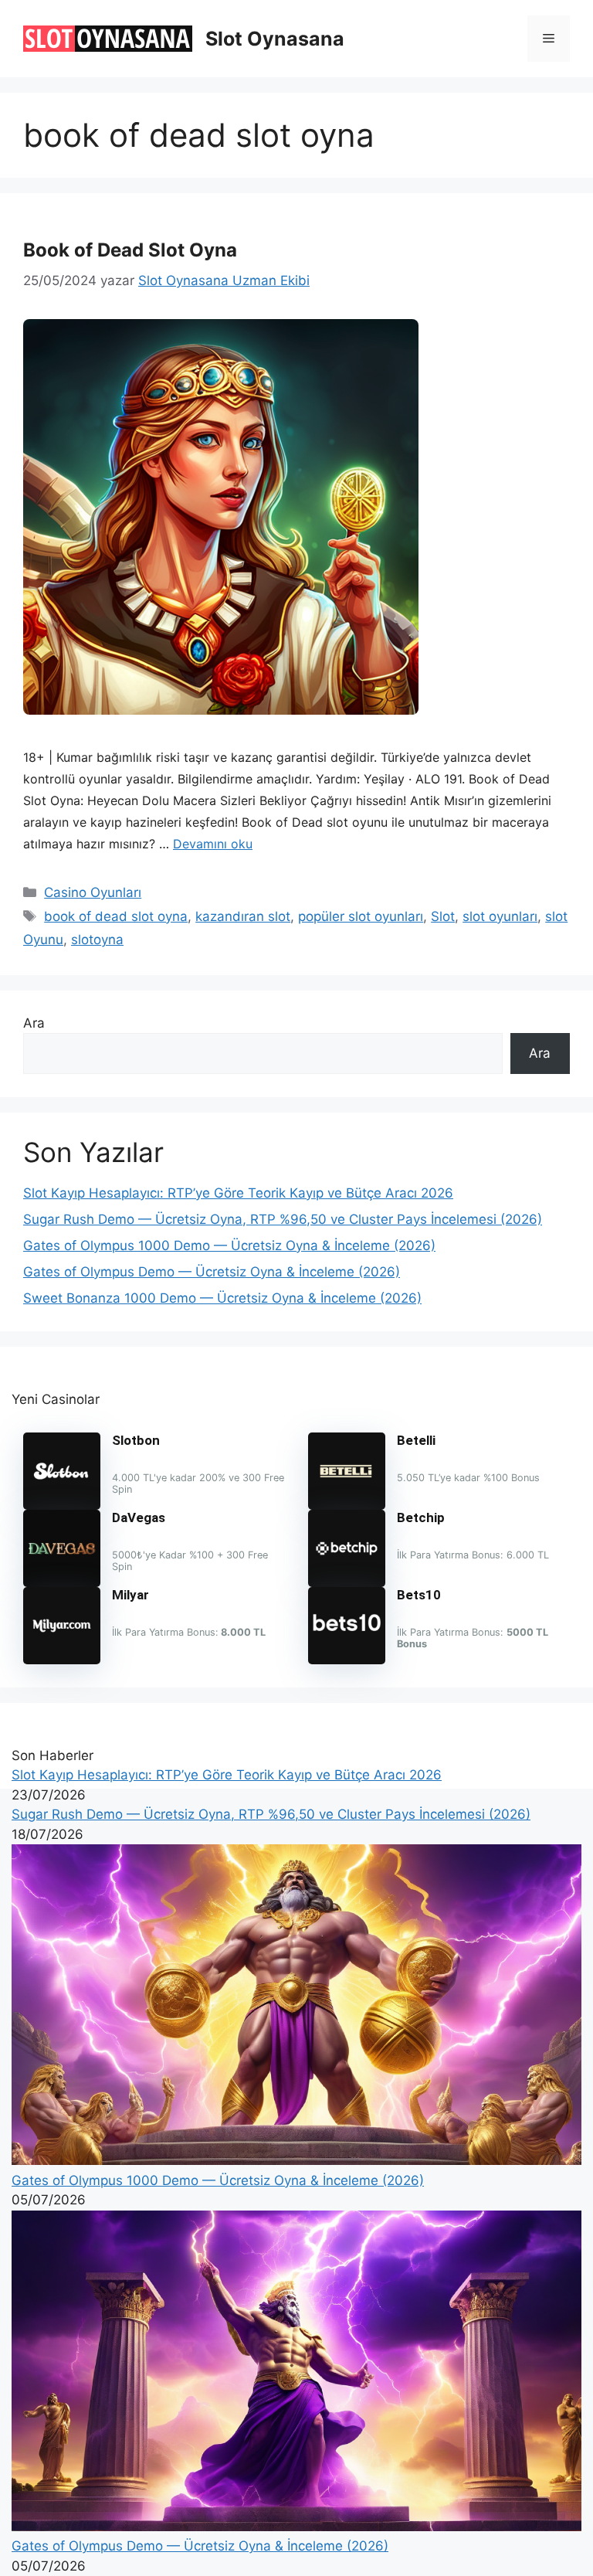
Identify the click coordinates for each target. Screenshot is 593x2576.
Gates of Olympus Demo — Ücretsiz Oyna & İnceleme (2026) (212, 1272)
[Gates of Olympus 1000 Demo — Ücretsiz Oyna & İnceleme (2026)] (296, 2160)
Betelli (416, 1440)
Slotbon (136, 1440)
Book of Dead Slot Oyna (130, 250)
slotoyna (97, 940)
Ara (34, 1023)
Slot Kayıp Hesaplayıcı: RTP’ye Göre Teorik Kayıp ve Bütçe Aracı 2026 (238, 1193)
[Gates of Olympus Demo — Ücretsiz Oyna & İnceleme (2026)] (296, 2527)
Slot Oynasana (275, 39)
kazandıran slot (243, 916)
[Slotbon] (62, 1505)
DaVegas (139, 1517)
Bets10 (419, 1595)
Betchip (421, 1517)
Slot (443, 916)
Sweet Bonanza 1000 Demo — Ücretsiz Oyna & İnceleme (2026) (222, 1298)
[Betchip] (347, 1582)
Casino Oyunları (93, 892)
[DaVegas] (62, 1582)
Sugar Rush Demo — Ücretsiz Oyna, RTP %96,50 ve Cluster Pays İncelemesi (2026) (283, 1219)
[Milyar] (62, 1660)
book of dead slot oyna (116, 916)
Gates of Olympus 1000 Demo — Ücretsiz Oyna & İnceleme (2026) (229, 1246)
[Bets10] (347, 1660)
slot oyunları (500, 916)
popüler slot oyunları (361, 916)
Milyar (130, 1595)
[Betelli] (347, 1505)
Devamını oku (213, 844)
